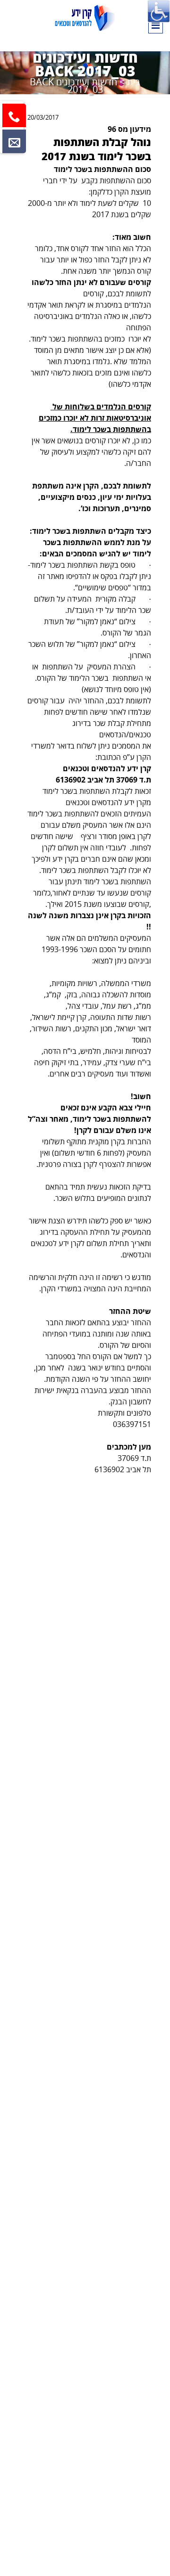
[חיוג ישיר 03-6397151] (14, 115)
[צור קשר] (14, 141)
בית (134, 82)
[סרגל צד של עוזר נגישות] (159, 11)
